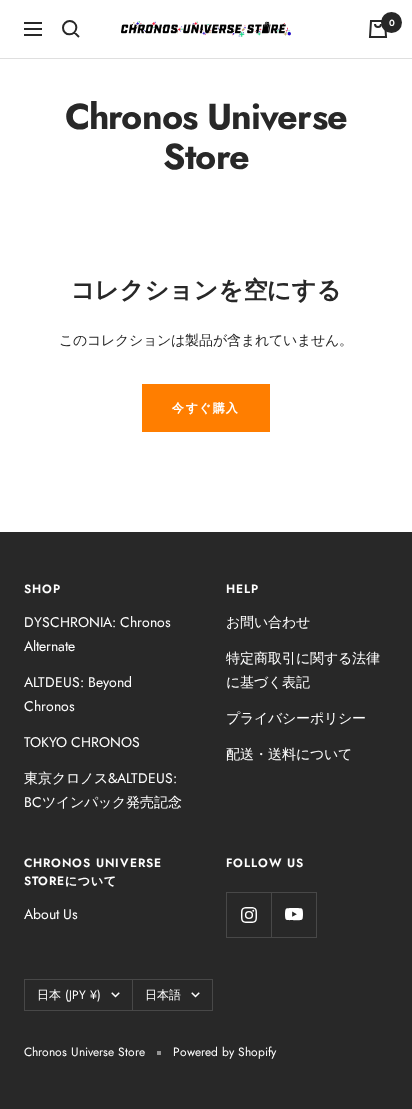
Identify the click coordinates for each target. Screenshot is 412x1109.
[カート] (378, 29)
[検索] (71, 29)
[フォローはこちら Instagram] (248, 914)
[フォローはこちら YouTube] (293, 914)
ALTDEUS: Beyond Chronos (78, 694)
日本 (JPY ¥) (69, 995)
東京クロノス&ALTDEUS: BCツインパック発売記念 (103, 790)
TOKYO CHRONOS (82, 742)
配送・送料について (289, 754)
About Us (51, 914)
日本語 (163, 995)
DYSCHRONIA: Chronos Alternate (97, 634)
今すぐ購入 (206, 408)
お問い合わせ (268, 622)
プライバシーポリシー (296, 718)
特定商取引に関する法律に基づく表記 (303, 670)
